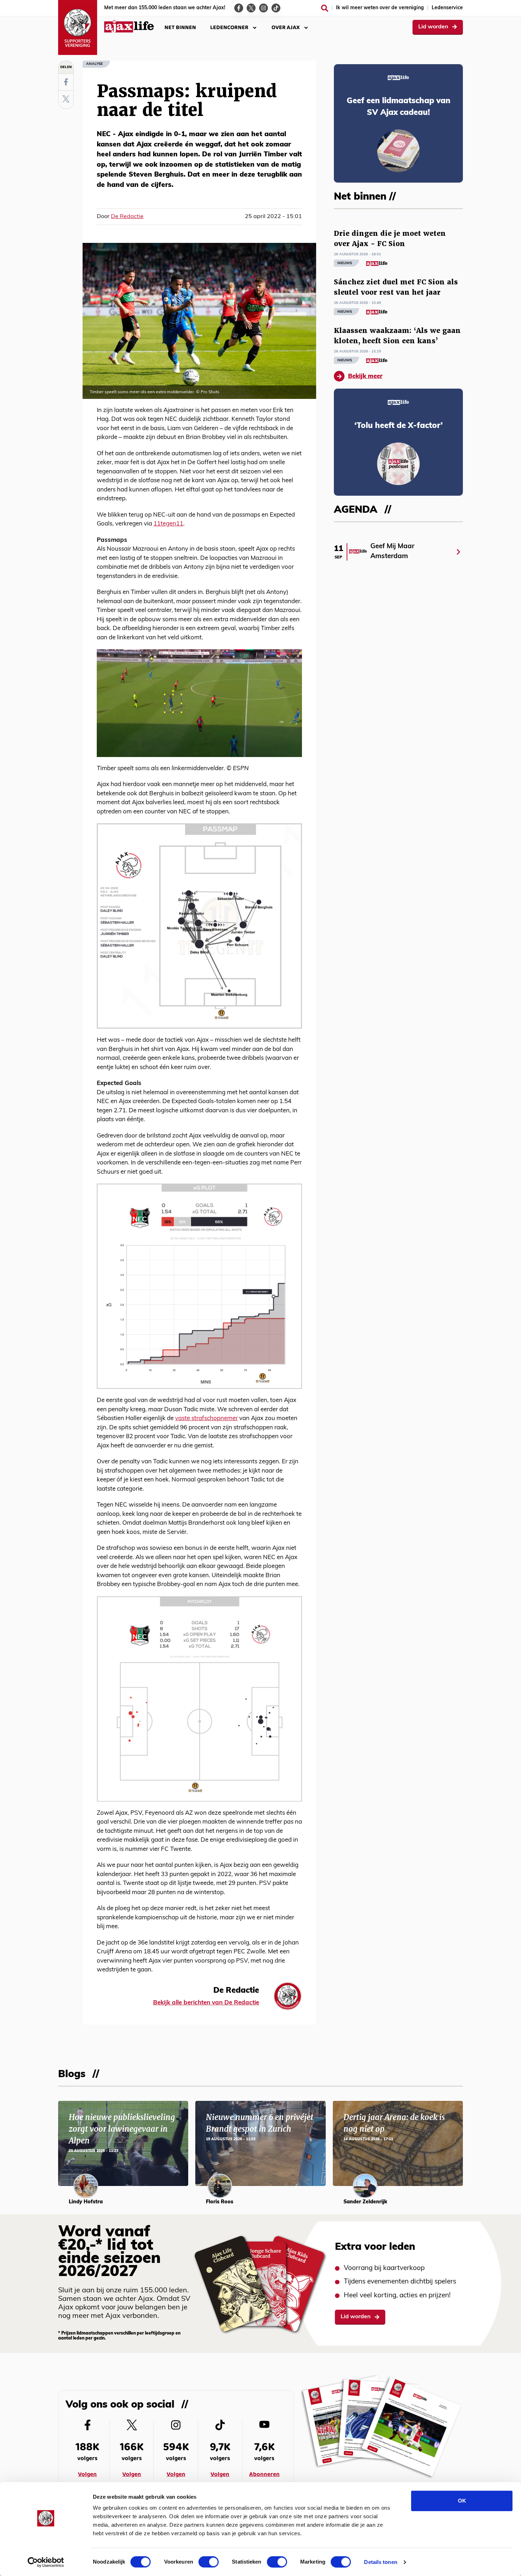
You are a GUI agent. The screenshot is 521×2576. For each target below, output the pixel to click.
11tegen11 (168, 524)
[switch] (209, 2562)
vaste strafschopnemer (206, 1418)
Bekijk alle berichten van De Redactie (206, 2003)
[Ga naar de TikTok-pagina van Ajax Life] (276, 8)
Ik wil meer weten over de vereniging (380, 8)
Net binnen (180, 27)
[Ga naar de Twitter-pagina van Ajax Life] (251, 8)
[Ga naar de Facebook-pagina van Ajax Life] (239, 8)
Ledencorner (229, 27)
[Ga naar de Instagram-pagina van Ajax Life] (264, 8)
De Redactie (127, 217)
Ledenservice (447, 8)
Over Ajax (286, 27)
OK (462, 2501)
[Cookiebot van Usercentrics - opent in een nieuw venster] (46, 2562)
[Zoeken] (325, 8)
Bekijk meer (365, 376)
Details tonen (380, 2562)
